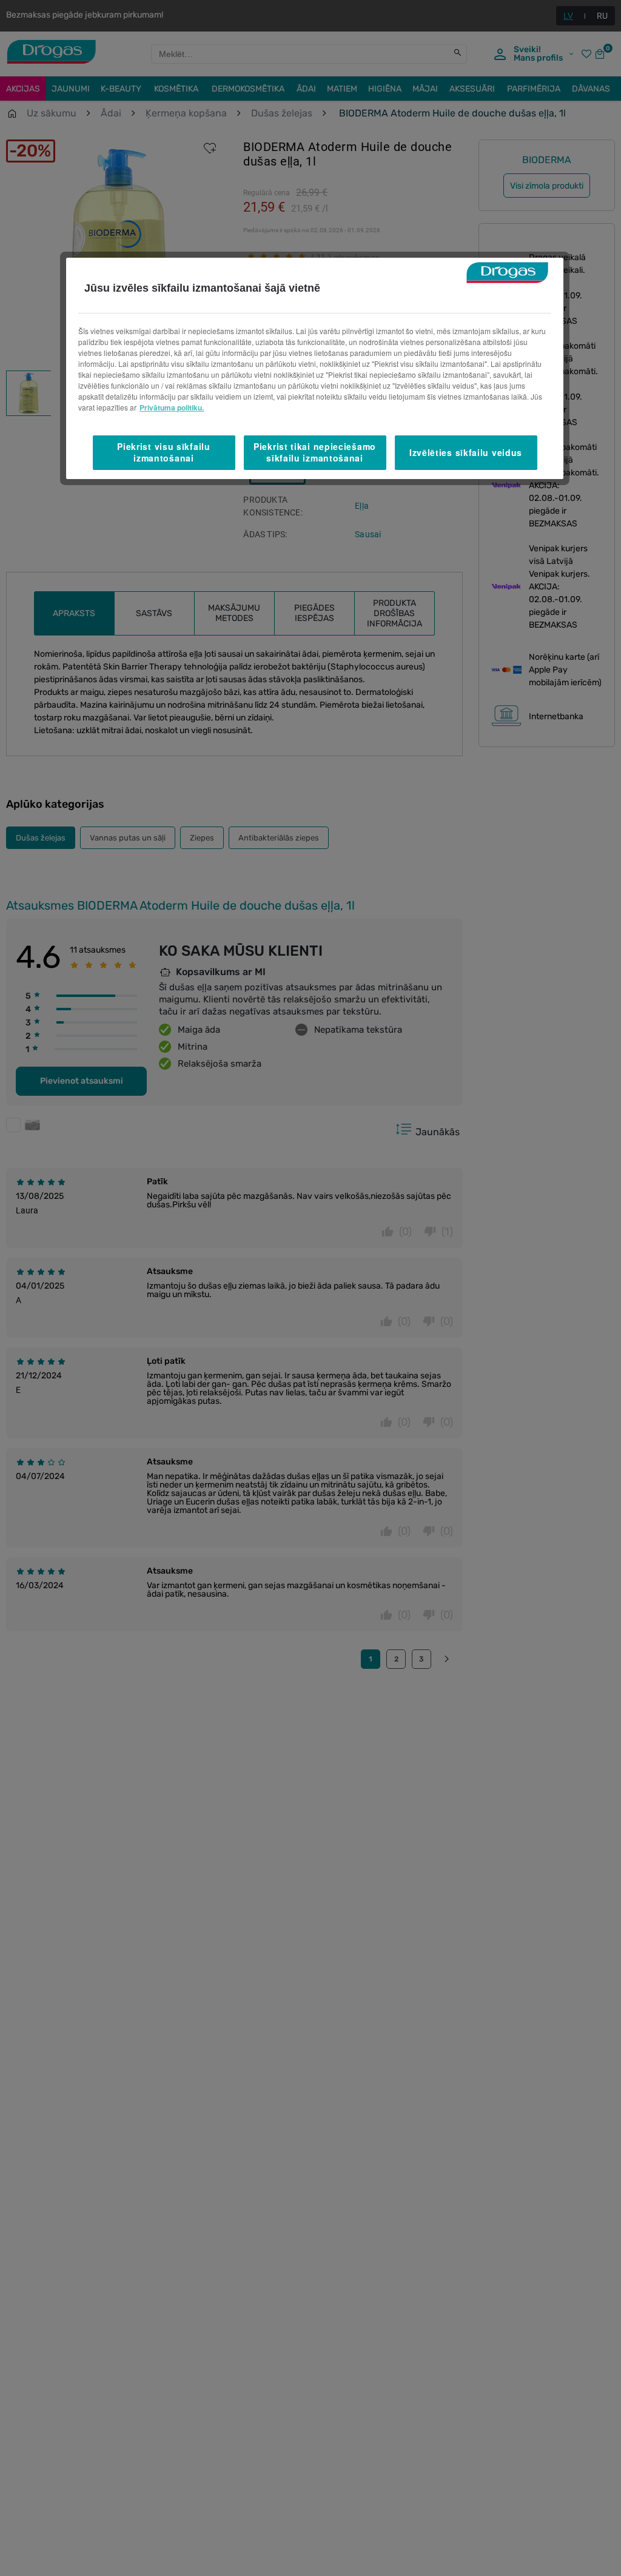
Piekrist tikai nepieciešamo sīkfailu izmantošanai (315, 452)
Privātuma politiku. (172, 408)
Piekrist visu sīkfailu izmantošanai (163, 452)
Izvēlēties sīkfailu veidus (466, 452)
